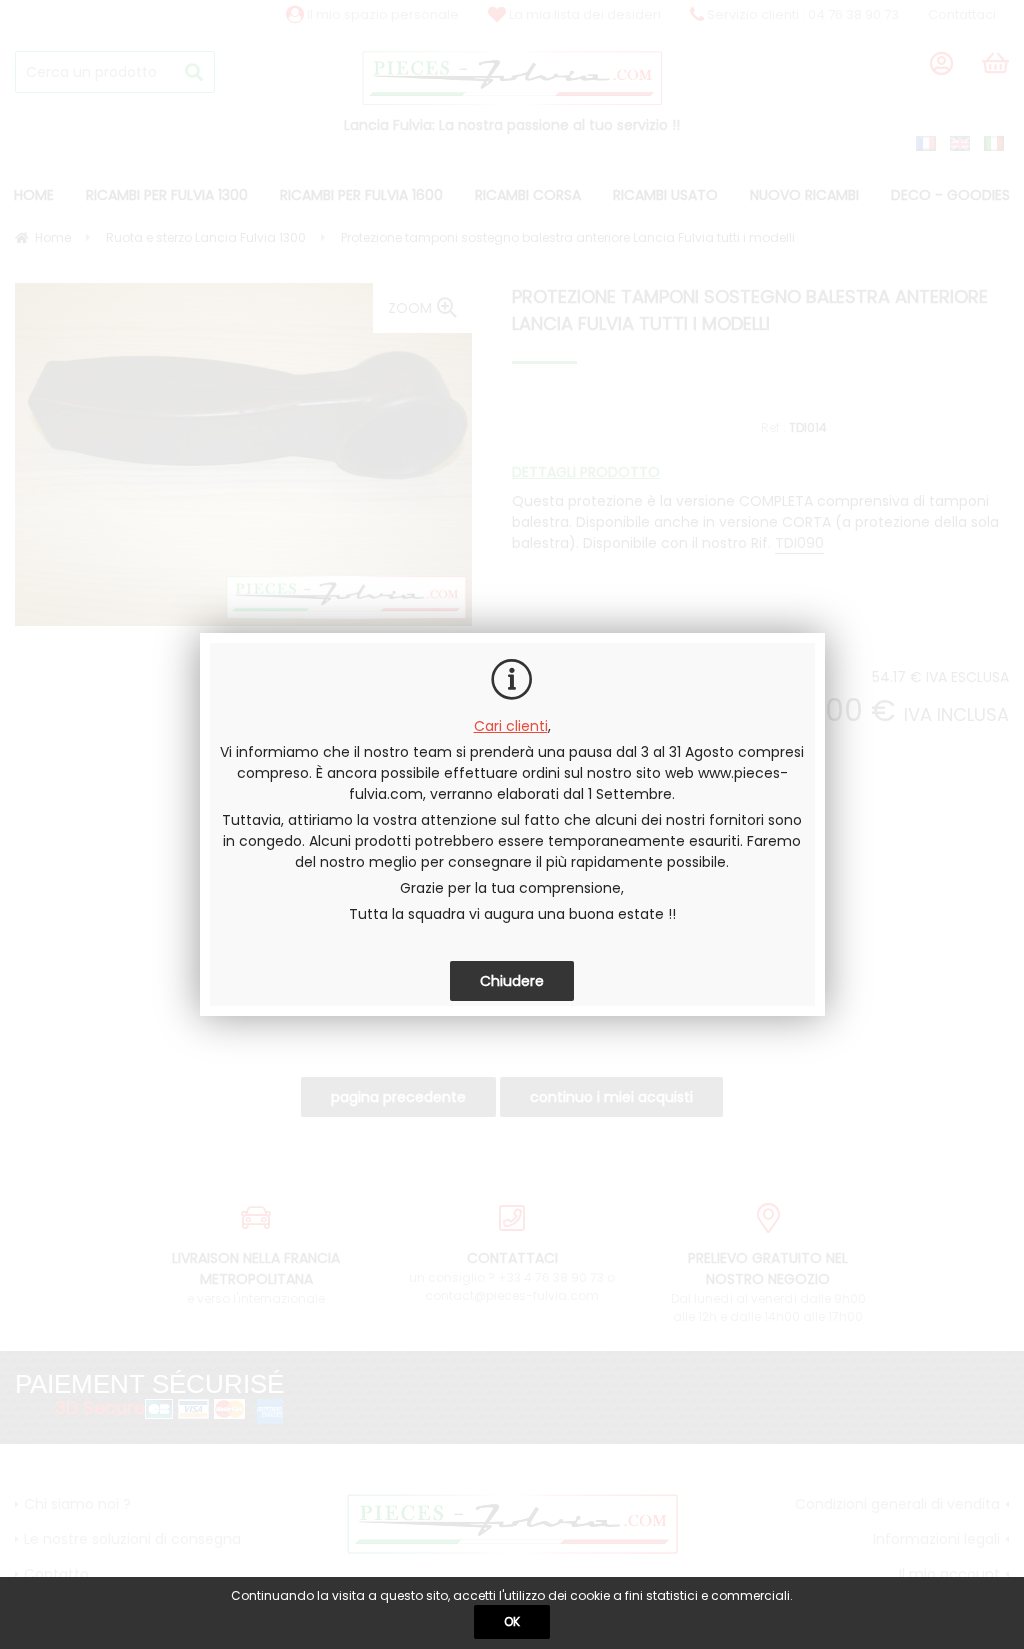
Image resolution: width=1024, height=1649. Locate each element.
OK (512, 1621)
